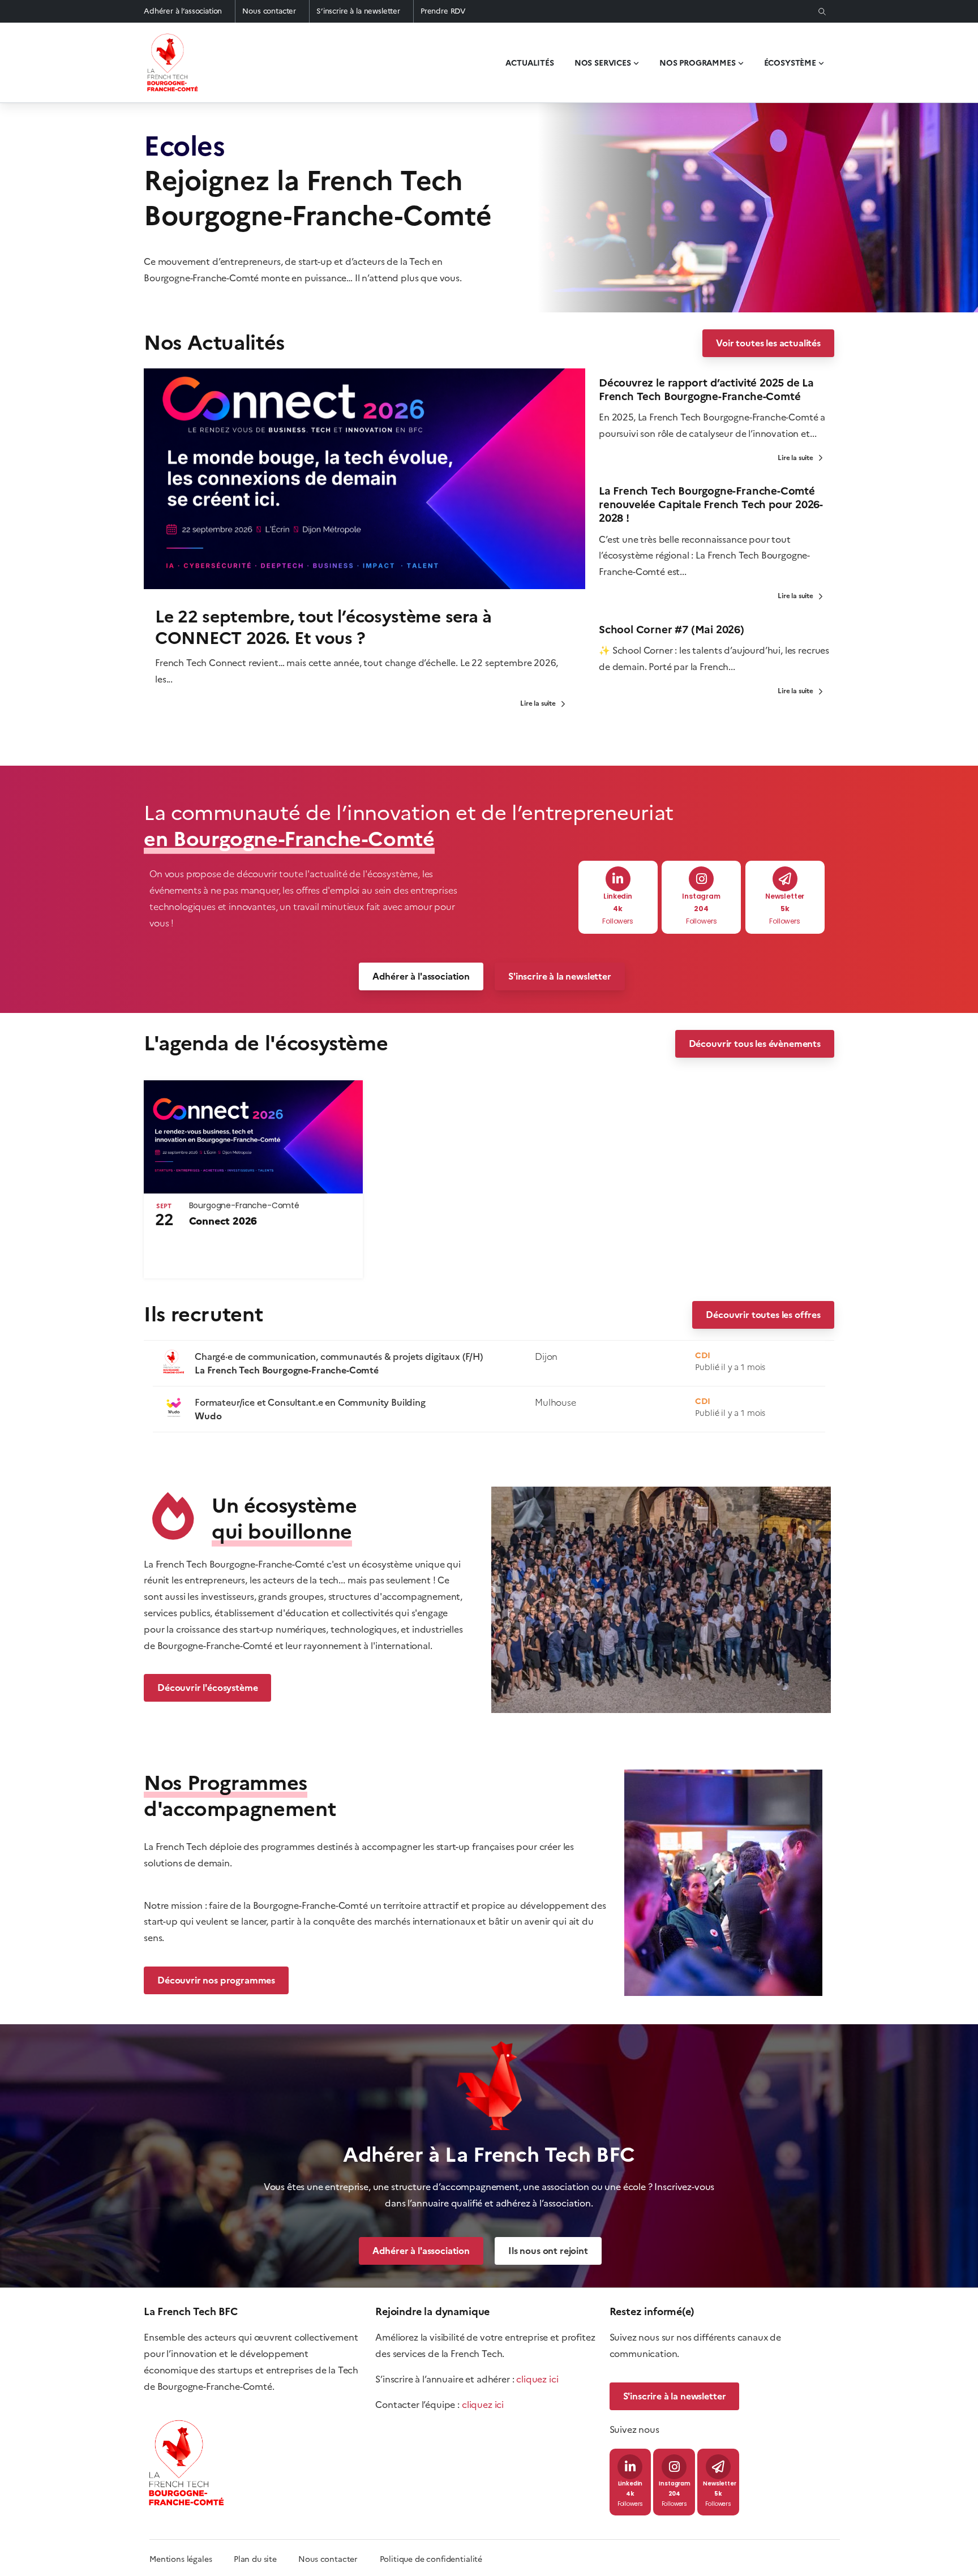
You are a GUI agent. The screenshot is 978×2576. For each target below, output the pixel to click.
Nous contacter (269, 11)
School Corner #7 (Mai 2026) (672, 630)
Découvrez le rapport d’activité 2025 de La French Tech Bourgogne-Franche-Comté (706, 390)
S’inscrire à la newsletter (358, 11)
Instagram (701, 897)
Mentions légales (181, 2559)
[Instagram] (701, 879)
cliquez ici (537, 2379)
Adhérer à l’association (183, 11)
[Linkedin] (618, 879)
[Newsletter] (785, 879)
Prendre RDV (443, 11)
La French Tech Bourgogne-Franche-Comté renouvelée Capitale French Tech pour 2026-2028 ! (711, 505)
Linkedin (618, 897)
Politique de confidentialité (431, 2559)
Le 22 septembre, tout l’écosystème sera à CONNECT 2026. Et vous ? (323, 627)
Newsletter (785, 897)
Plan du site (266, 2559)
